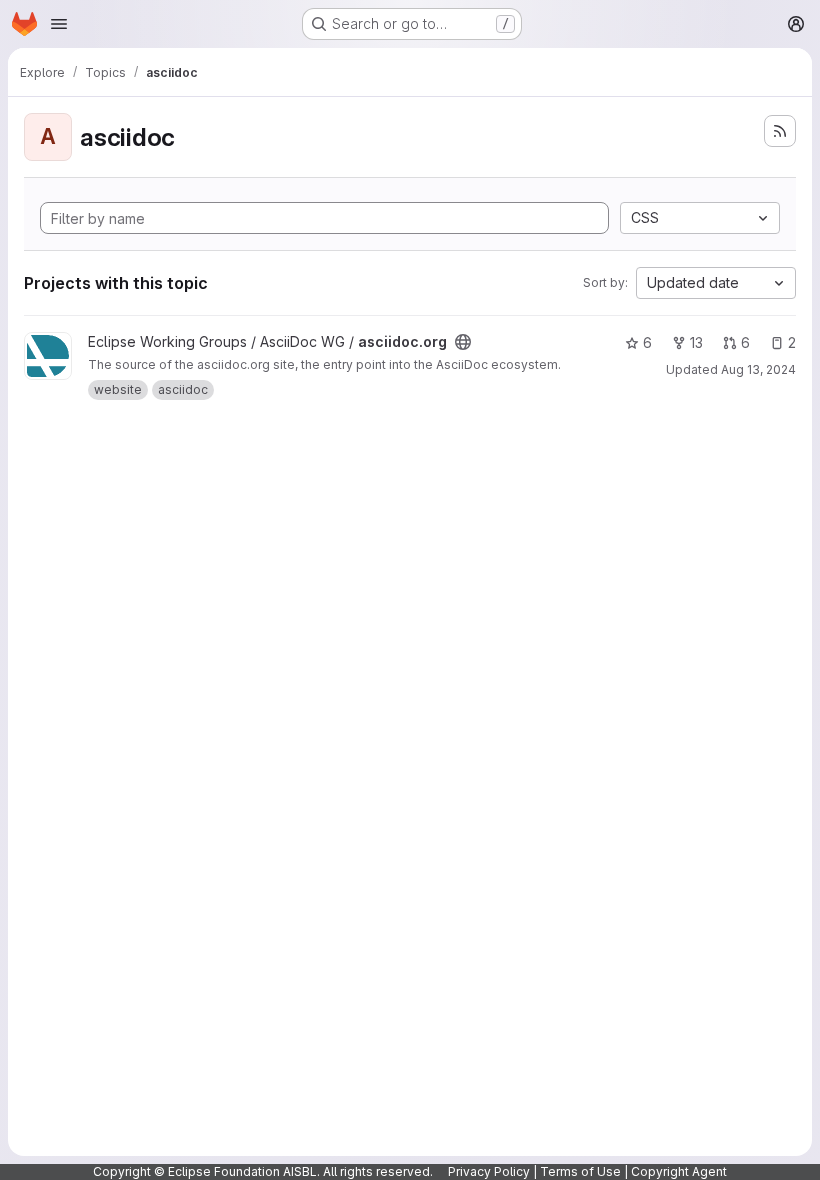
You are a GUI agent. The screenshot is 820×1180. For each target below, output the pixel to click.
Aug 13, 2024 (758, 369)
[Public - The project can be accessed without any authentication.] (463, 342)
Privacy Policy (489, 1171)
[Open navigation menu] (59, 24)
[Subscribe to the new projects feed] (780, 131)
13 (696, 342)
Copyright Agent (679, 1171)
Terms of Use (580, 1171)
